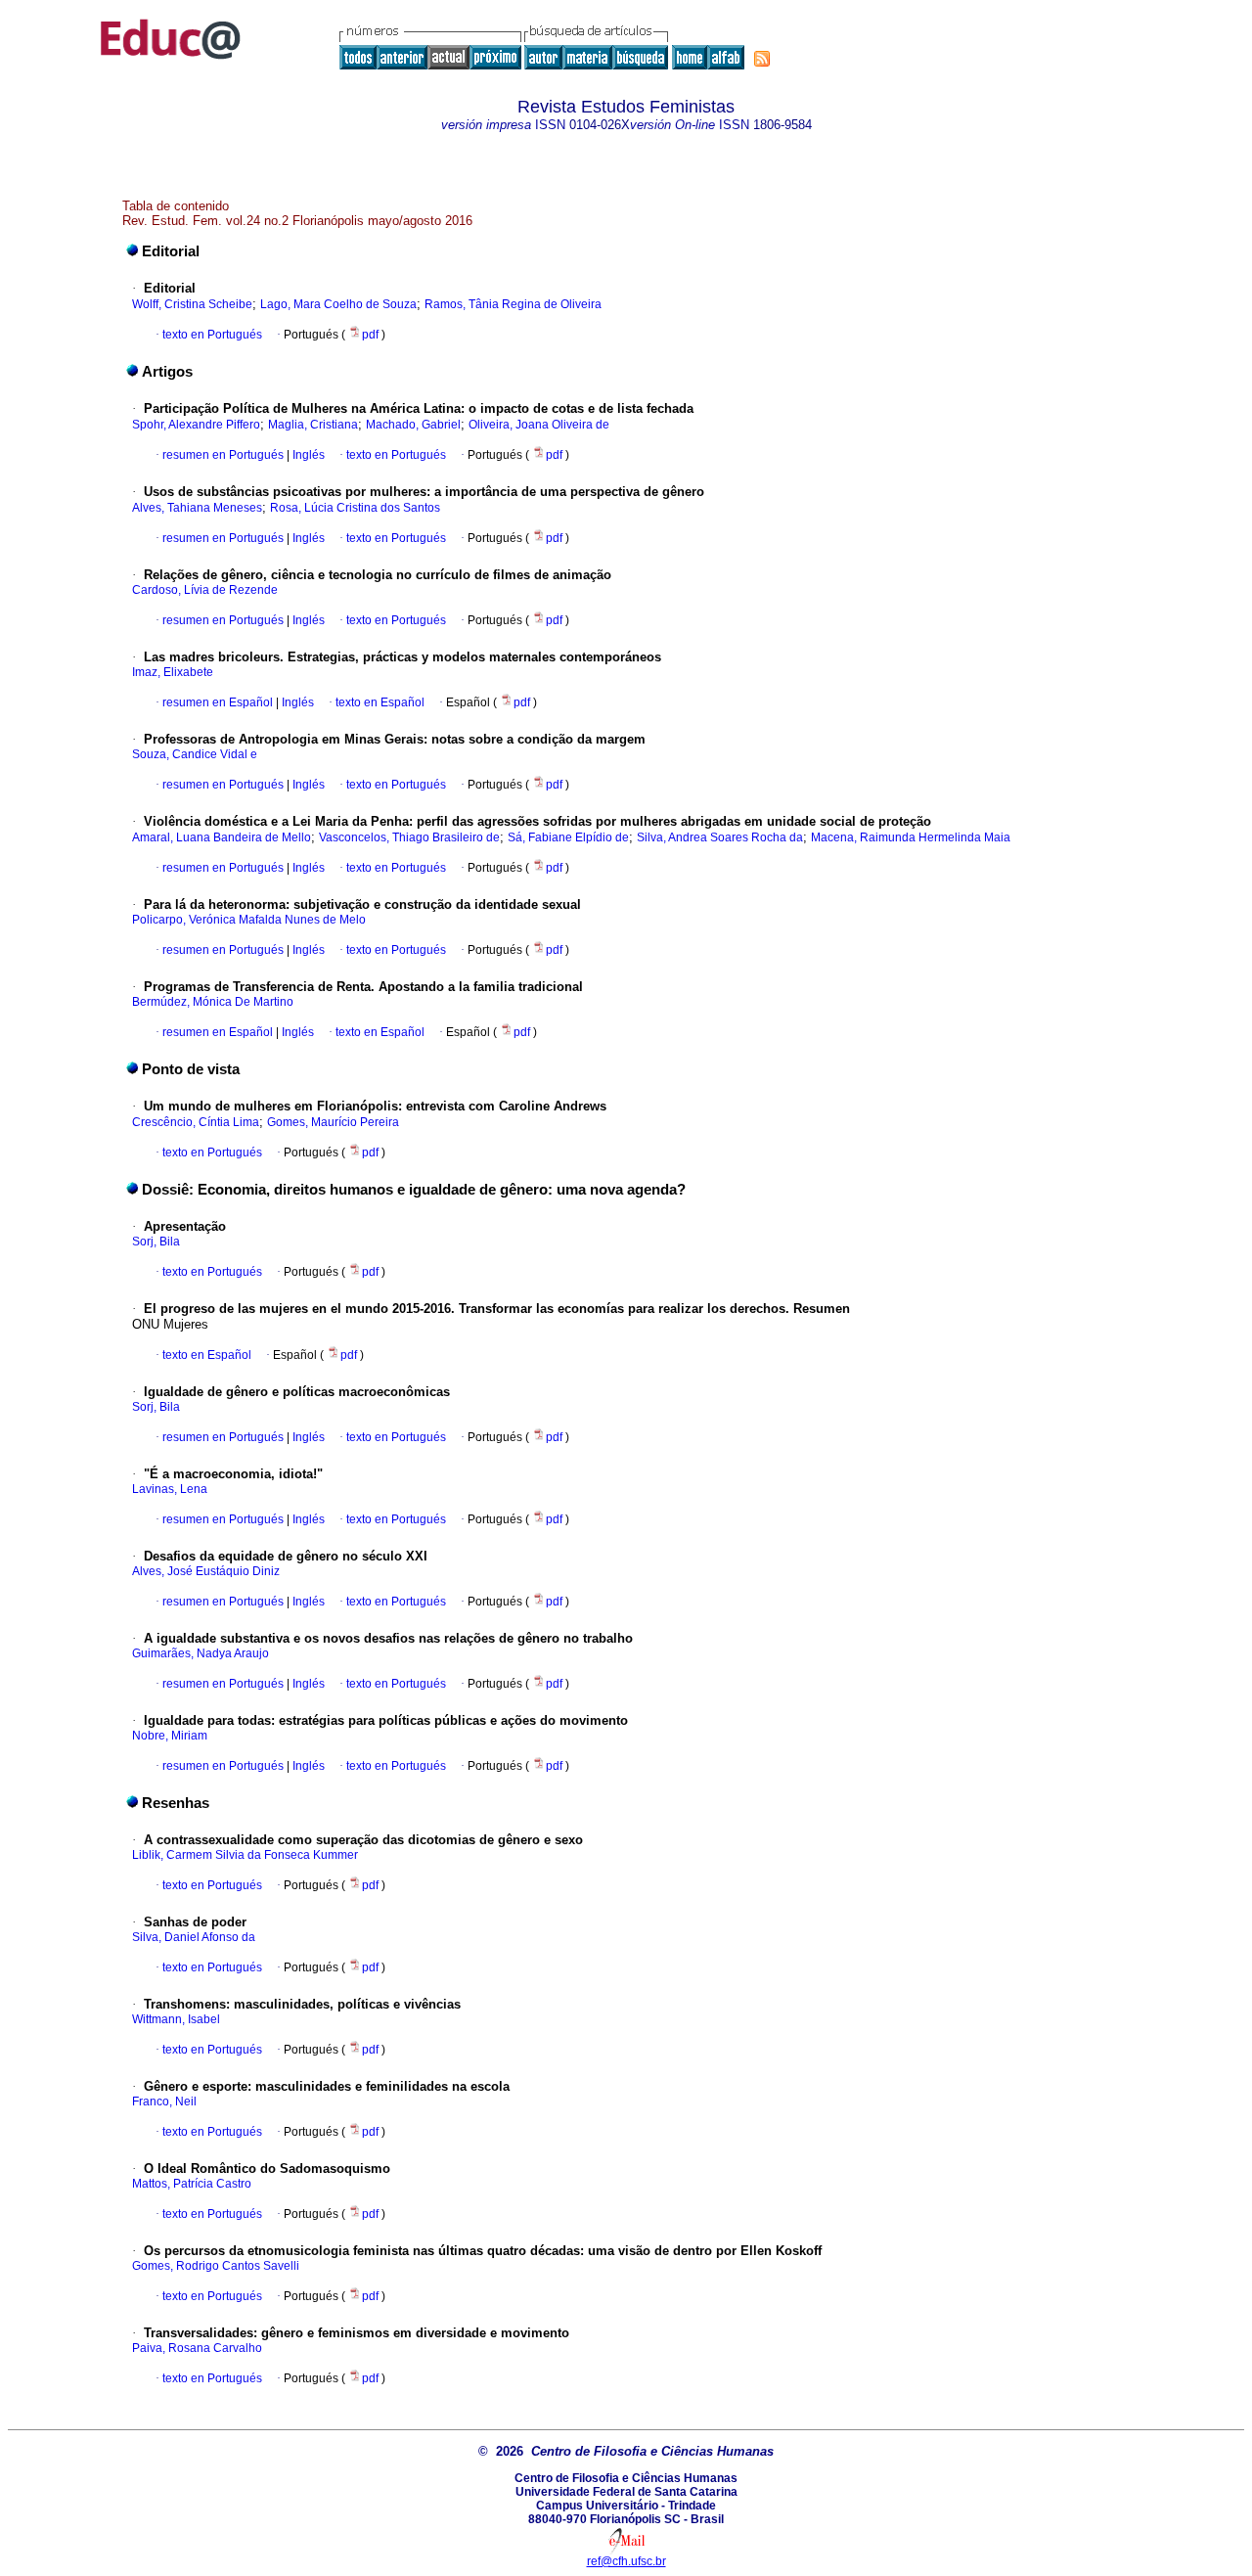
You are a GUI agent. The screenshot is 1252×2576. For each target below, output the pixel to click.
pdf (372, 335)
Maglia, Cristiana (313, 425)
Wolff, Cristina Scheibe (192, 304)
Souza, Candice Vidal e (195, 754)
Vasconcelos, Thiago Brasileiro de (409, 837)
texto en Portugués (212, 335)
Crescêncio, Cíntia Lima (196, 1122)
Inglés (307, 455)
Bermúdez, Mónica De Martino (213, 1002)
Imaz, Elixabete (173, 672)
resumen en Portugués (223, 455)
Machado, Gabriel (413, 425)
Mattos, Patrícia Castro (192, 2184)
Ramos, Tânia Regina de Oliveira (513, 304)
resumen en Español (218, 702)
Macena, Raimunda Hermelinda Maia (911, 837)
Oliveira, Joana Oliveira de (539, 425)
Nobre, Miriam (170, 1736)
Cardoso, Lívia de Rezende (205, 590)
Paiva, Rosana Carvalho (197, 2348)
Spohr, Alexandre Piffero (196, 425)
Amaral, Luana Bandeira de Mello (222, 837)
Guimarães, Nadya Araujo (201, 1653)
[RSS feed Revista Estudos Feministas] (762, 59)
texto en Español (380, 702)
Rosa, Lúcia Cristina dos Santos (355, 508)
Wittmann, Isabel (176, 2019)
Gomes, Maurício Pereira (333, 1122)
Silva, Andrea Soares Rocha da (720, 837)
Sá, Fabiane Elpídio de (568, 837)
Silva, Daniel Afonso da (194, 1937)
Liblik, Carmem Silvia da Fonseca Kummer (245, 1855)
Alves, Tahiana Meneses (197, 508)
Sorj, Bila (156, 1242)
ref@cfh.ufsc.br (626, 2561)
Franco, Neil (164, 2101)
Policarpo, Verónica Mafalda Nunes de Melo (249, 920)
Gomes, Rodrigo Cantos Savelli (216, 2266)
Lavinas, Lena (170, 1489)
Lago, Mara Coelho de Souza (338, 304)
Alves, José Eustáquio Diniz (206, 1571)
